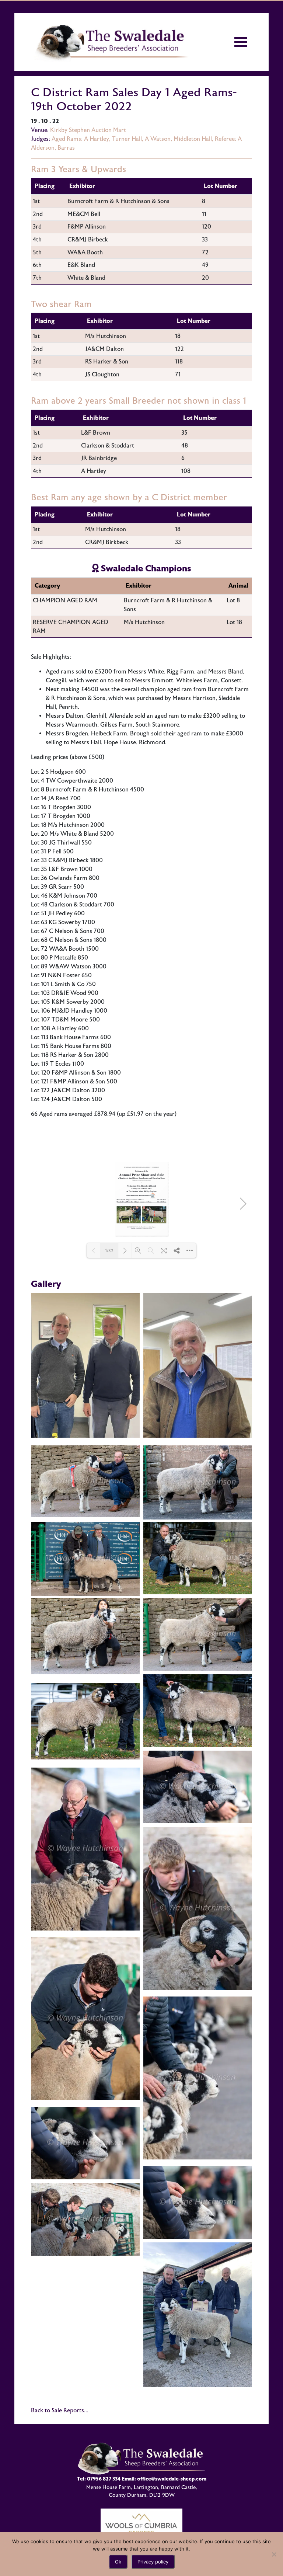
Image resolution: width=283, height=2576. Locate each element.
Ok (118, 2562)
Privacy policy (153, 2562)
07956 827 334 (104, 2479)
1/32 (109, 1251)
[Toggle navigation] (241, 42)
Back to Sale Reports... (60, 2410)
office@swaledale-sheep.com (172, 2479)
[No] (274, 2554)
